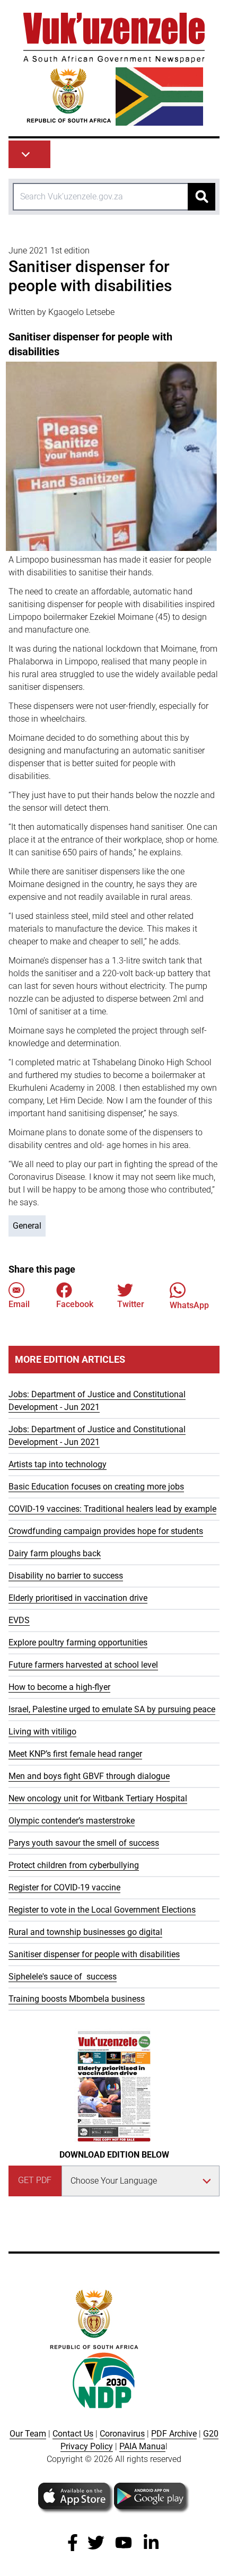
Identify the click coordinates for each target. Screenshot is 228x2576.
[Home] (114, 69)
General (27, 1226)
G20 (211, 2434)
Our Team (28, 2434)
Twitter (131, 1304)
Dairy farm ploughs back (55, 1553)
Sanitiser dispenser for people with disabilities (94, 1954)
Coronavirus (122, 2434)
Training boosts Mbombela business (77, 1999)
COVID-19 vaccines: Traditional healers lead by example (112, 1509)
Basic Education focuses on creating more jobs (96, 1487)
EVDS (19, 1620)
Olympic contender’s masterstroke (72, 1821)
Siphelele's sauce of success (63, 1977)
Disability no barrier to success (66, 1576)
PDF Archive (174, 2434)
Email (19, 1304)
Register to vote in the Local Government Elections (102, 1910)
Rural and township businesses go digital (85, 1932)
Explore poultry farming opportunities (78, 1642)
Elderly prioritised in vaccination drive (78, 1598)
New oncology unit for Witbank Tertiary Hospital (98, 1798)
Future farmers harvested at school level (83, 1665)
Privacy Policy (87, 2446)
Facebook (75, 1304)
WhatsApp (189, 1305)
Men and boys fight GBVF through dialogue (89, 1776)
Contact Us (73, 2434)
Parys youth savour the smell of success (84, 1843)
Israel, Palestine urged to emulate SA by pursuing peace (112, 1709)
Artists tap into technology (58, 1464)
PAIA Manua (142, 2446)
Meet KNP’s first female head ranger (75, 1754)
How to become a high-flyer (59, 1687)
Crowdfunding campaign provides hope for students (106, 1531)
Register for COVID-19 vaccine (64, 1887)
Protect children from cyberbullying (74, 1865)
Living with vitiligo (42, 1732)
